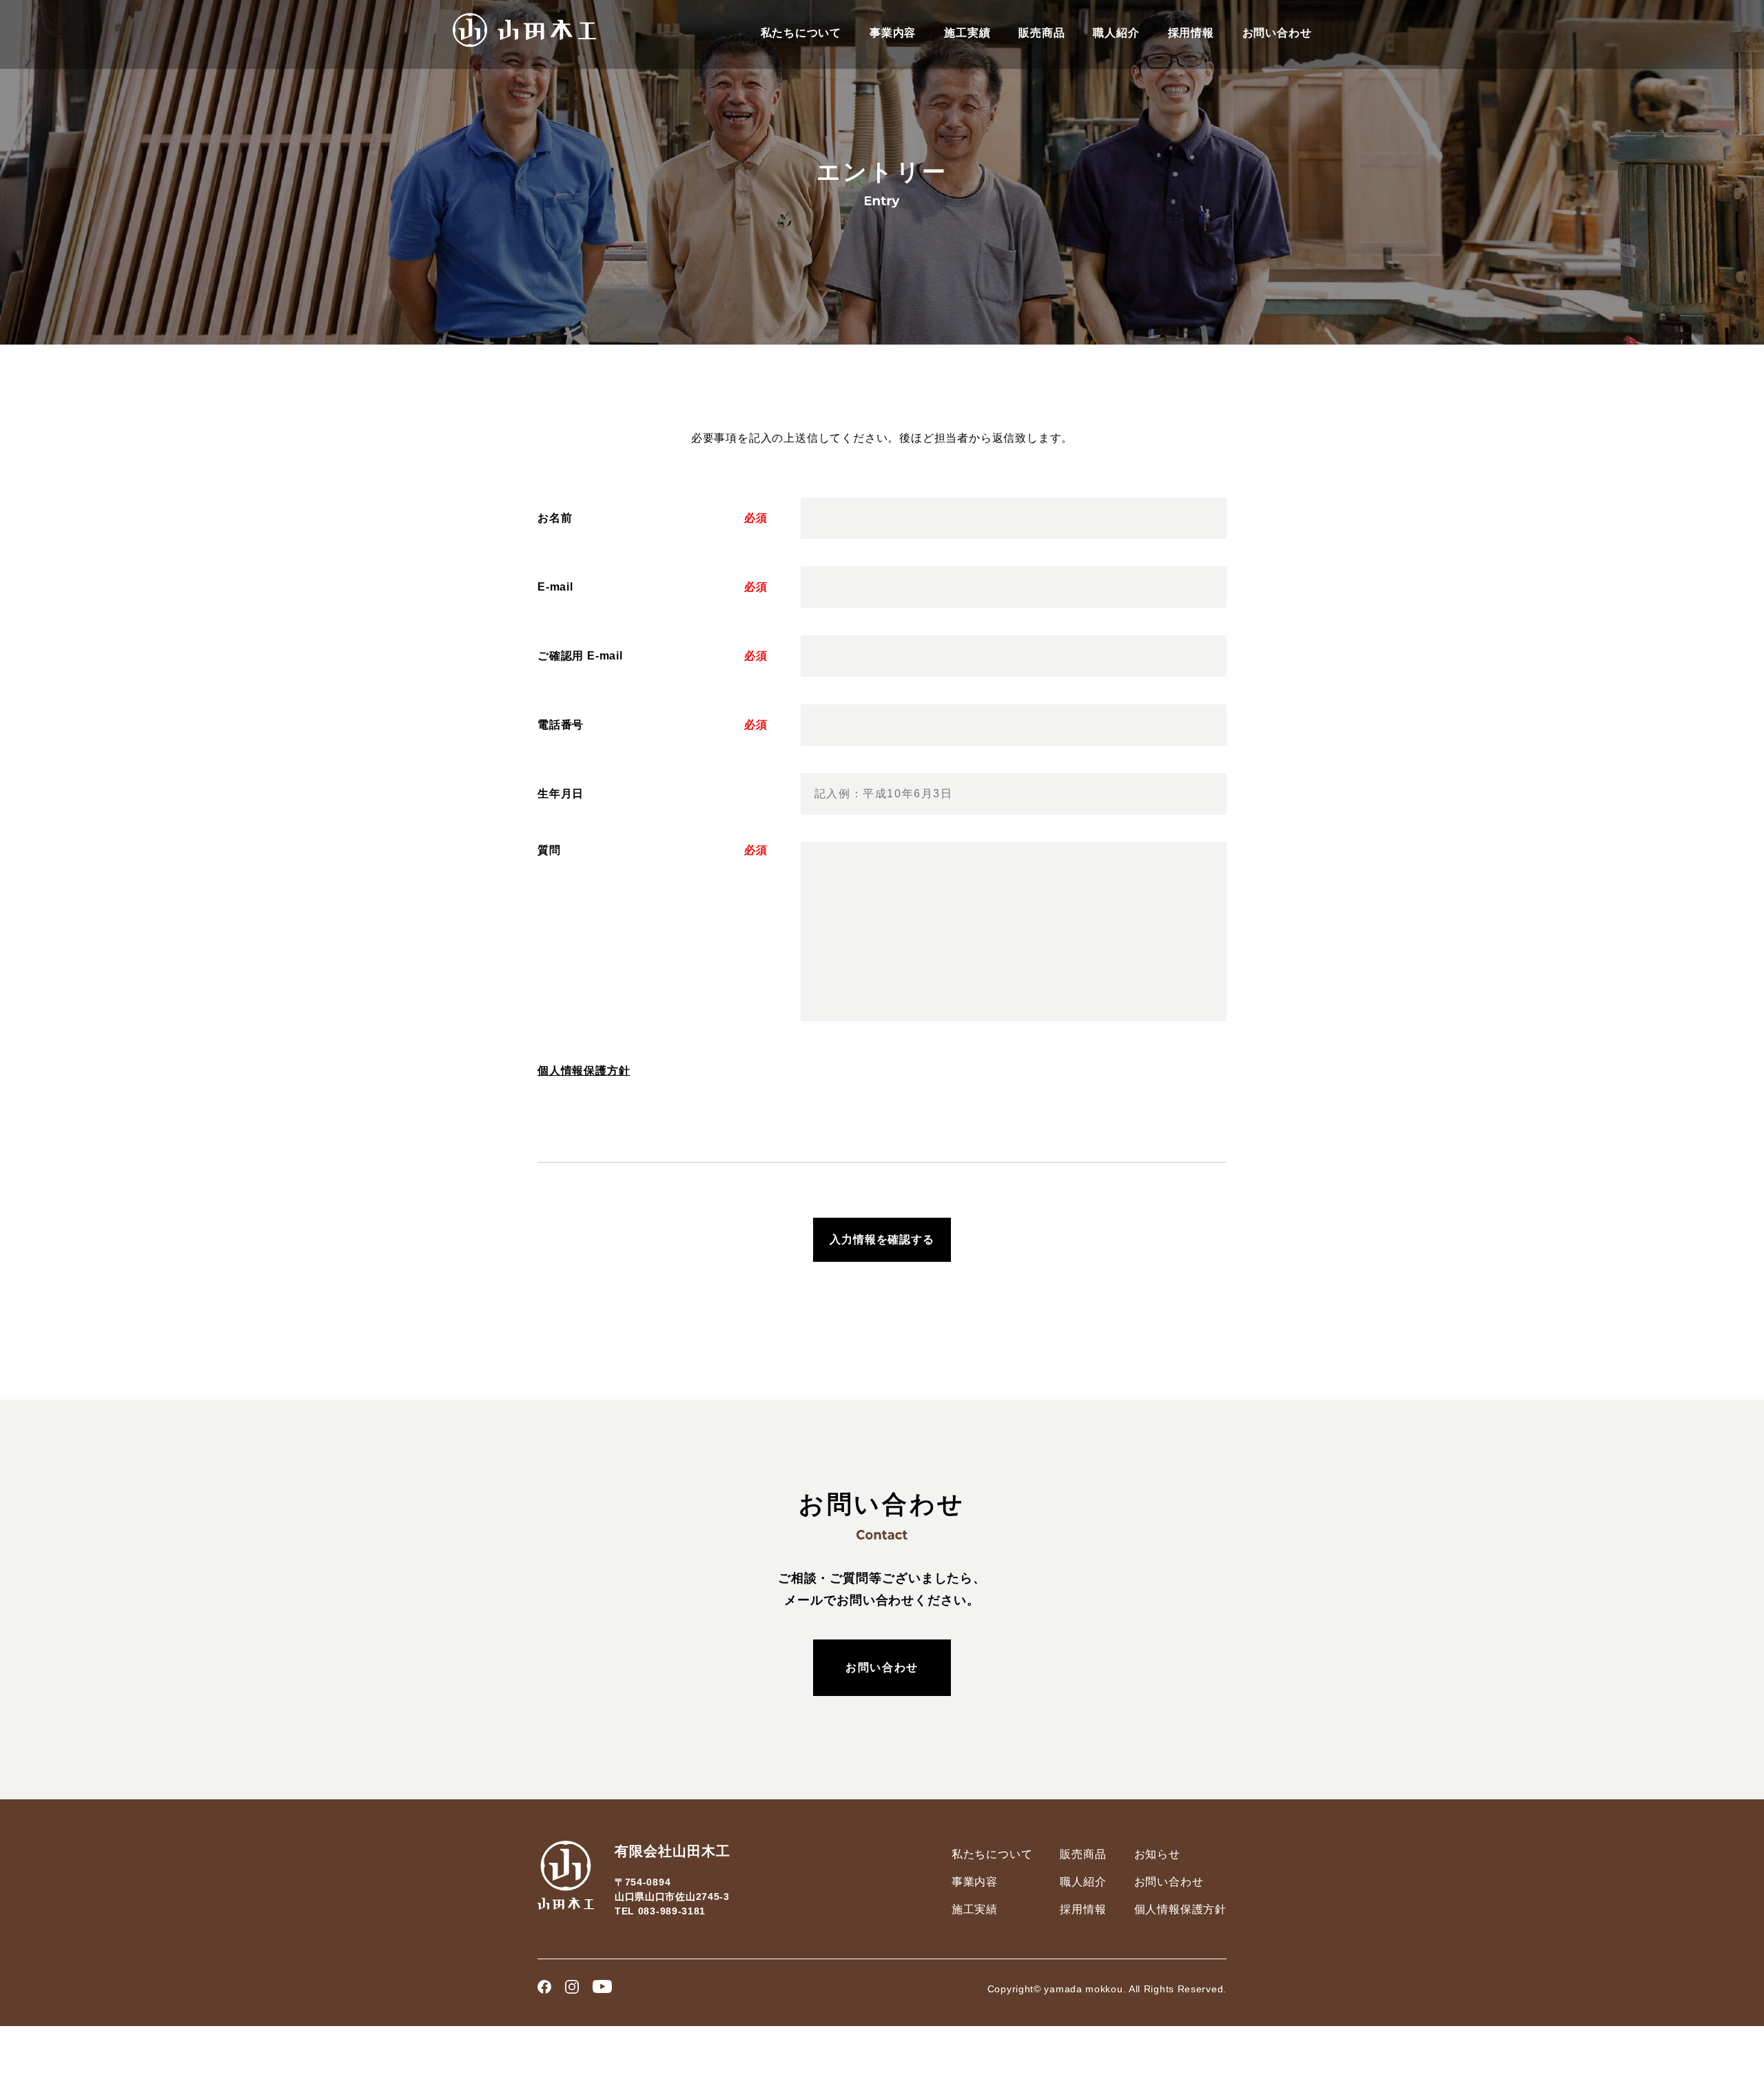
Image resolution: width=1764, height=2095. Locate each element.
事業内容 (893, 33)
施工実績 (967, 33)
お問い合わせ (1277, 33)
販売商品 (1042, 33)
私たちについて (801, 33)
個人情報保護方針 (584, 1071)
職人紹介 (1116, 33)
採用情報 (1191, 33)
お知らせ (1157, 1854)
